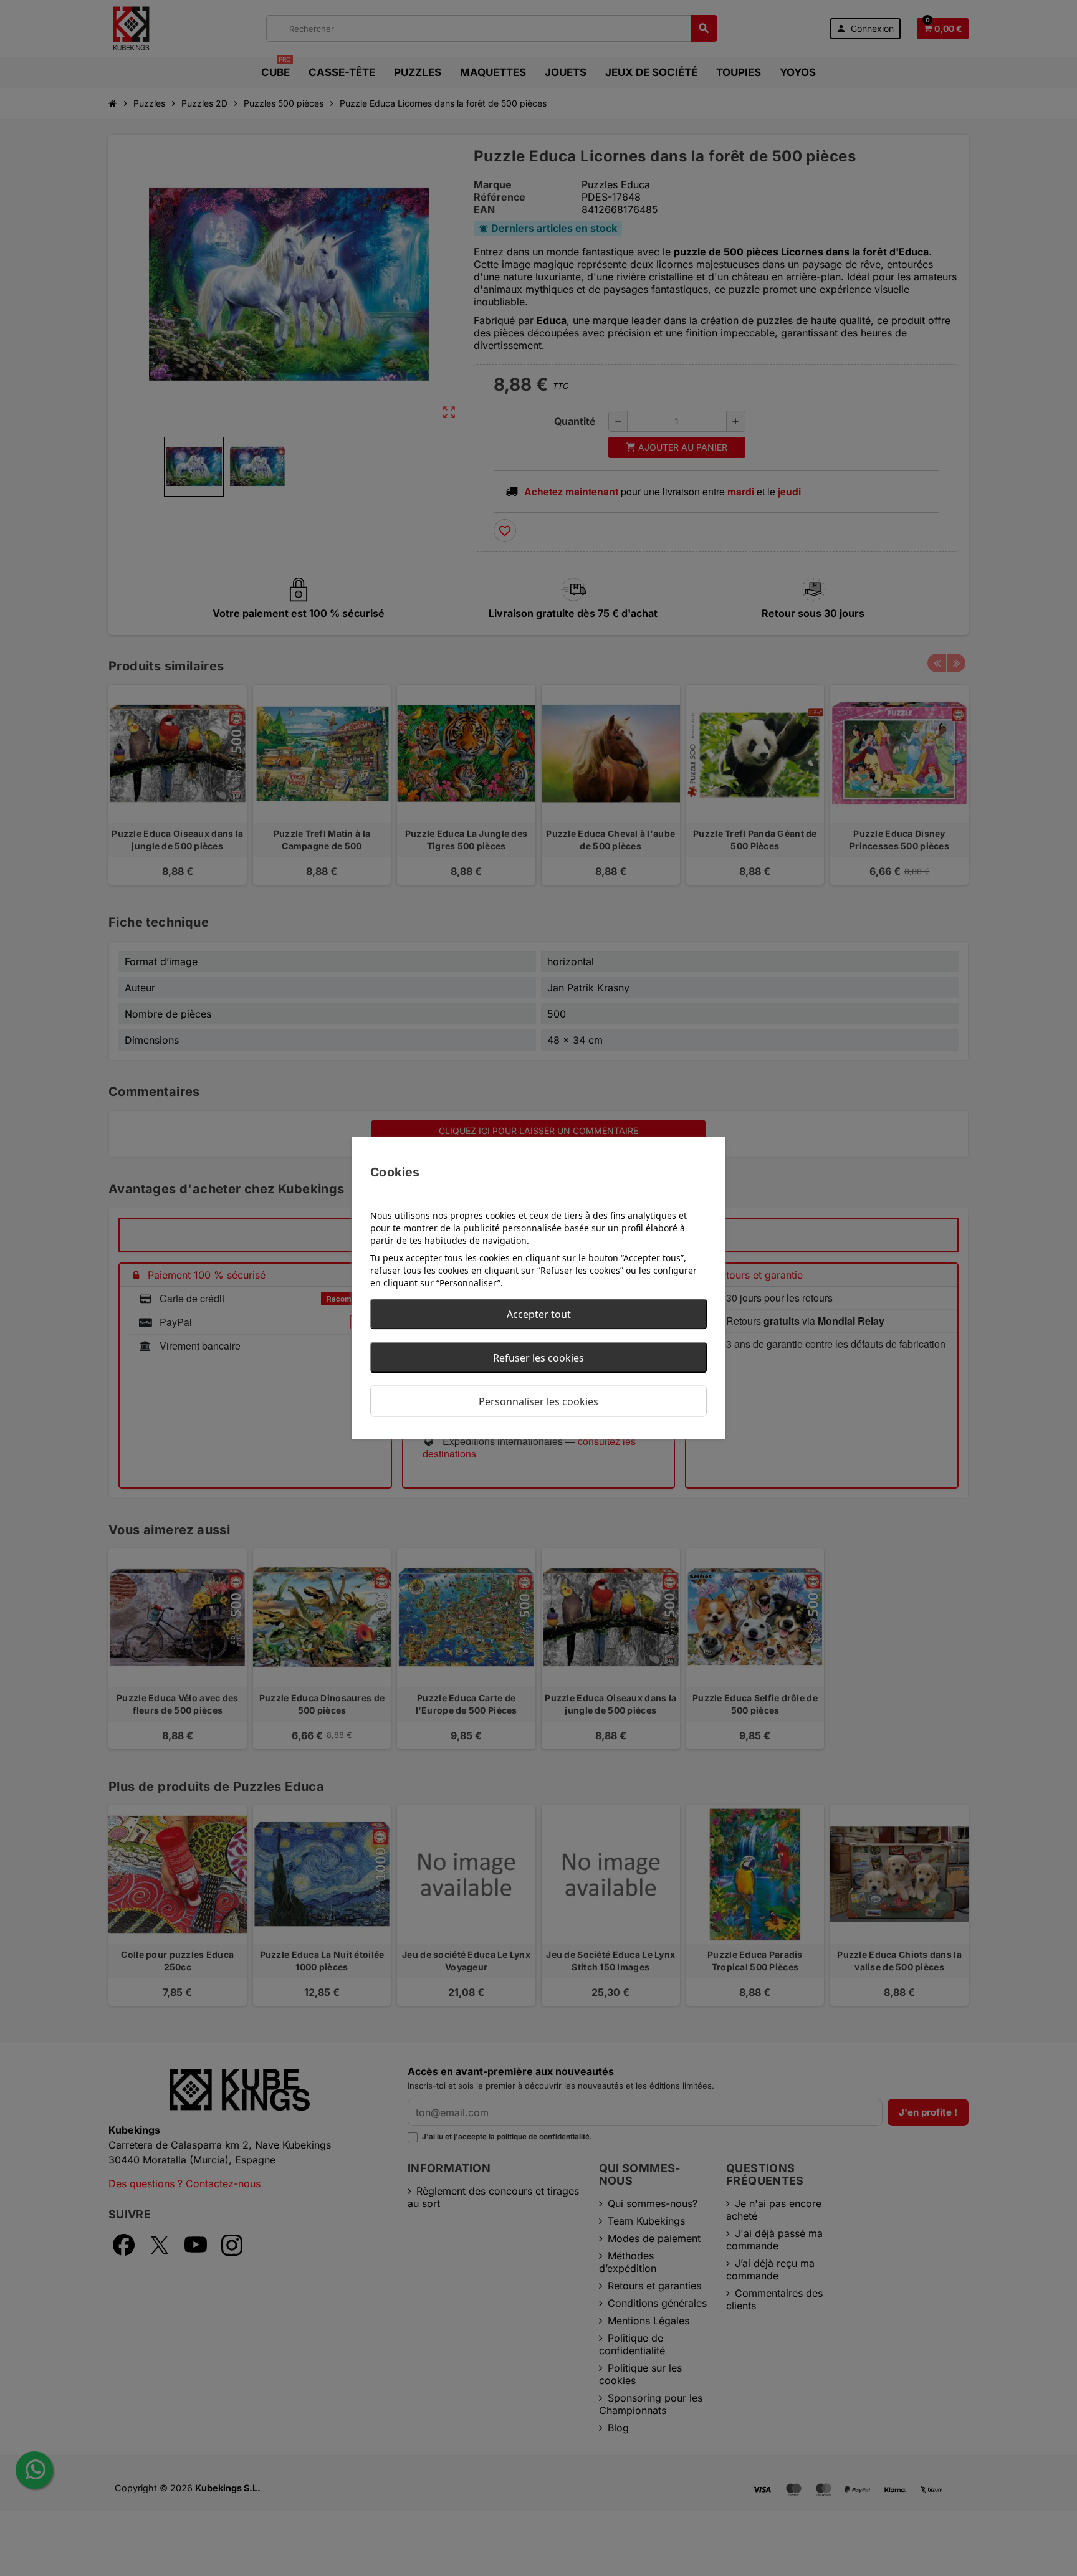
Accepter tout (539, 1314)
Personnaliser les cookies (538, 1401)
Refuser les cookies (538, 1358)
